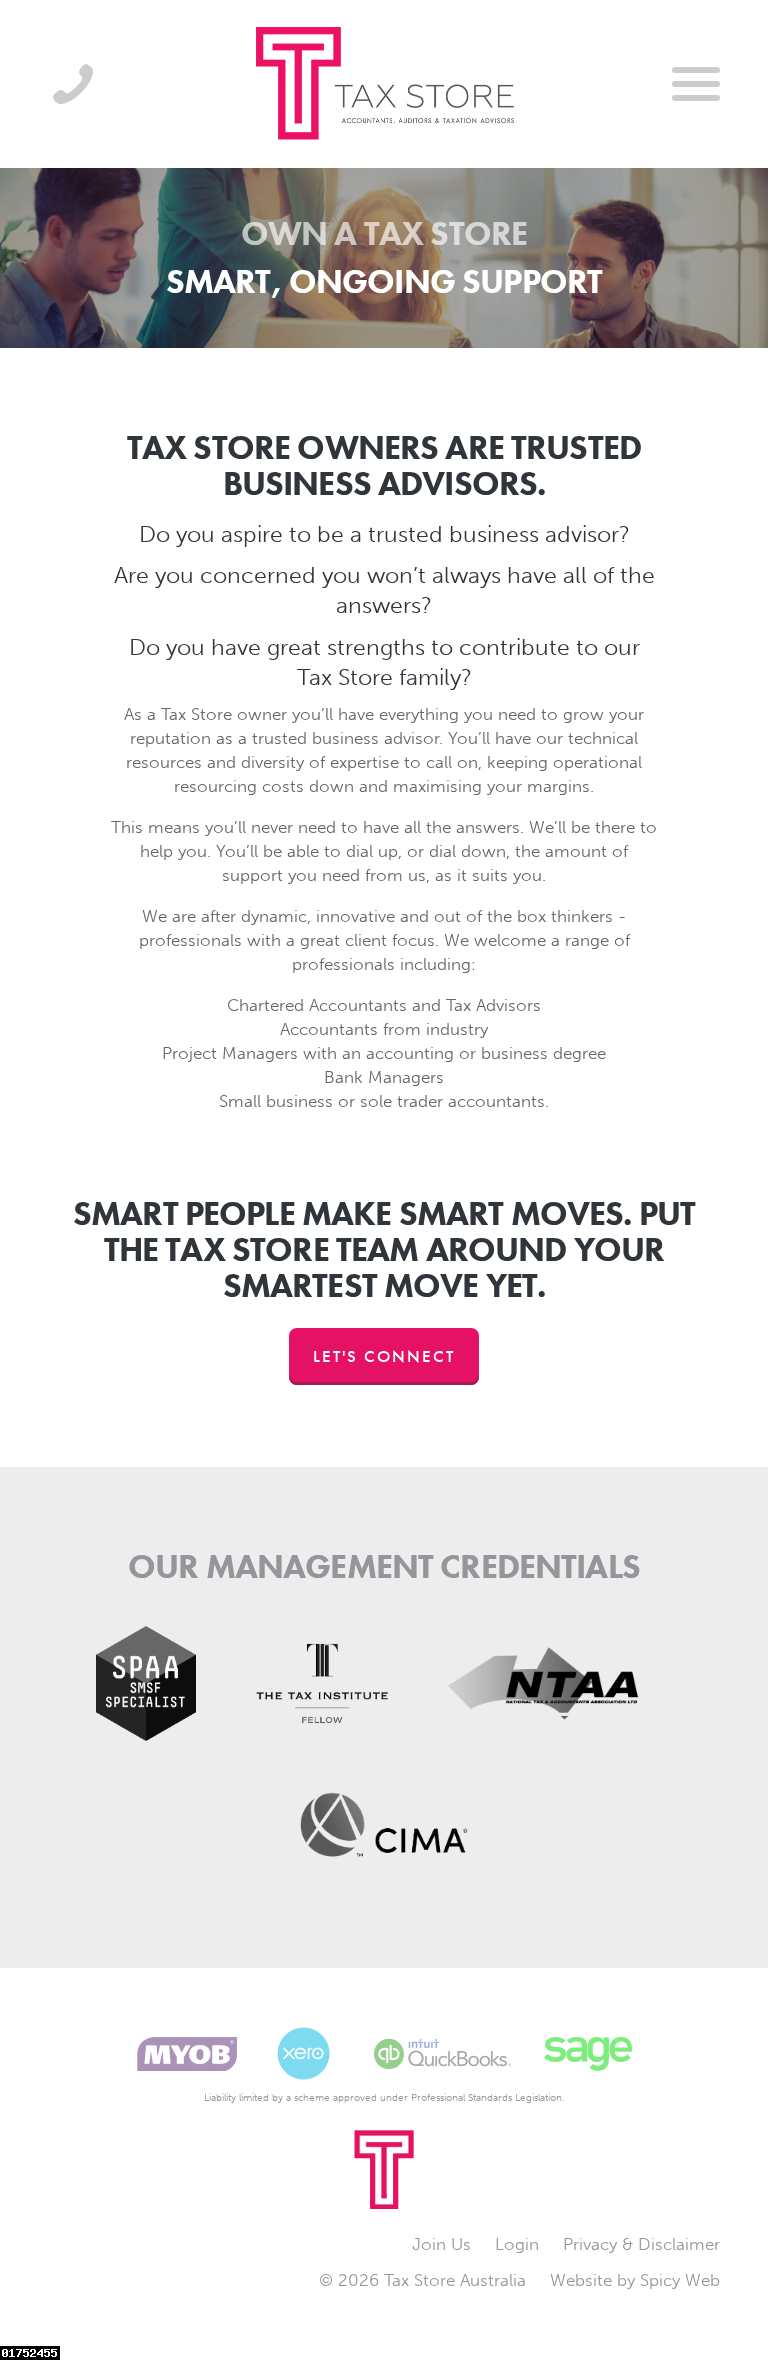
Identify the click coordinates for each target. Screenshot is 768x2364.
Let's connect (384, 1356)
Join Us (441, 2244)
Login (517, 2244)
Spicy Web (680, 2280)
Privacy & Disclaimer (641, 2244)
